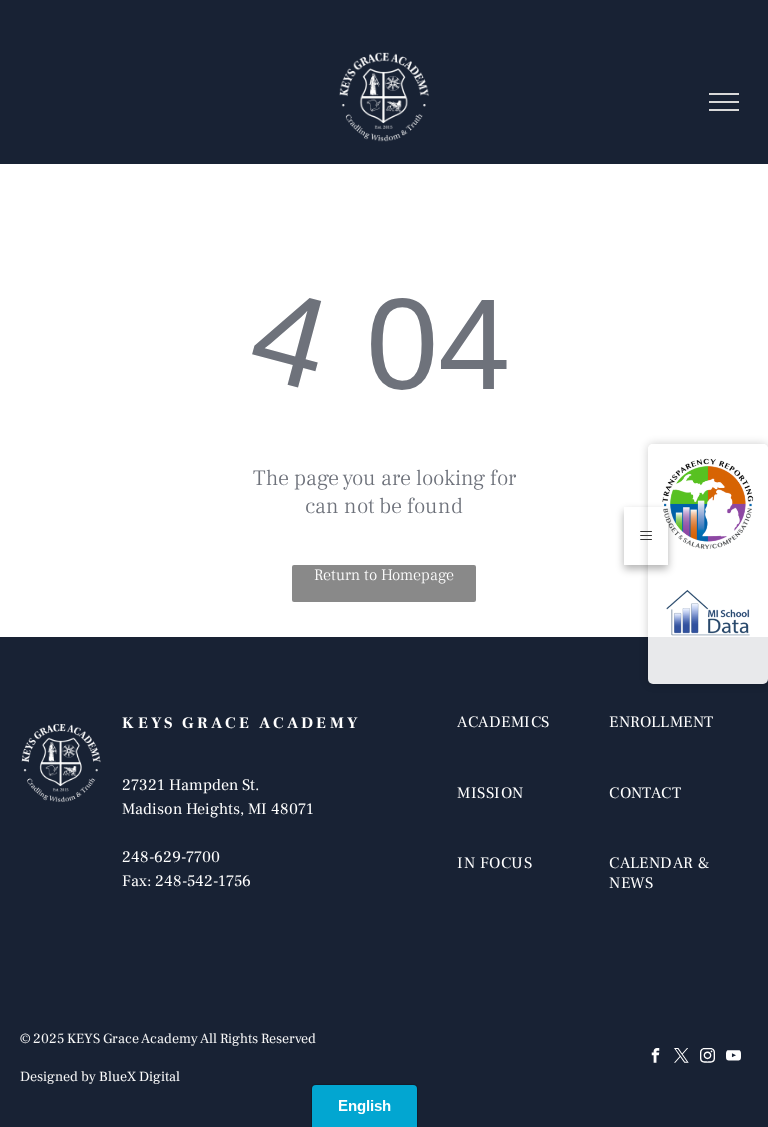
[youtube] (734, 1057)
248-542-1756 (203, 881)
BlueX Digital (139, 1077)
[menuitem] (526, 742)
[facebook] (656, 1057)
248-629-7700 (171, 857)
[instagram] (708, 1057)
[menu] (724, 102)
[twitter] (682, 1057)
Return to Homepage (384, 575)
